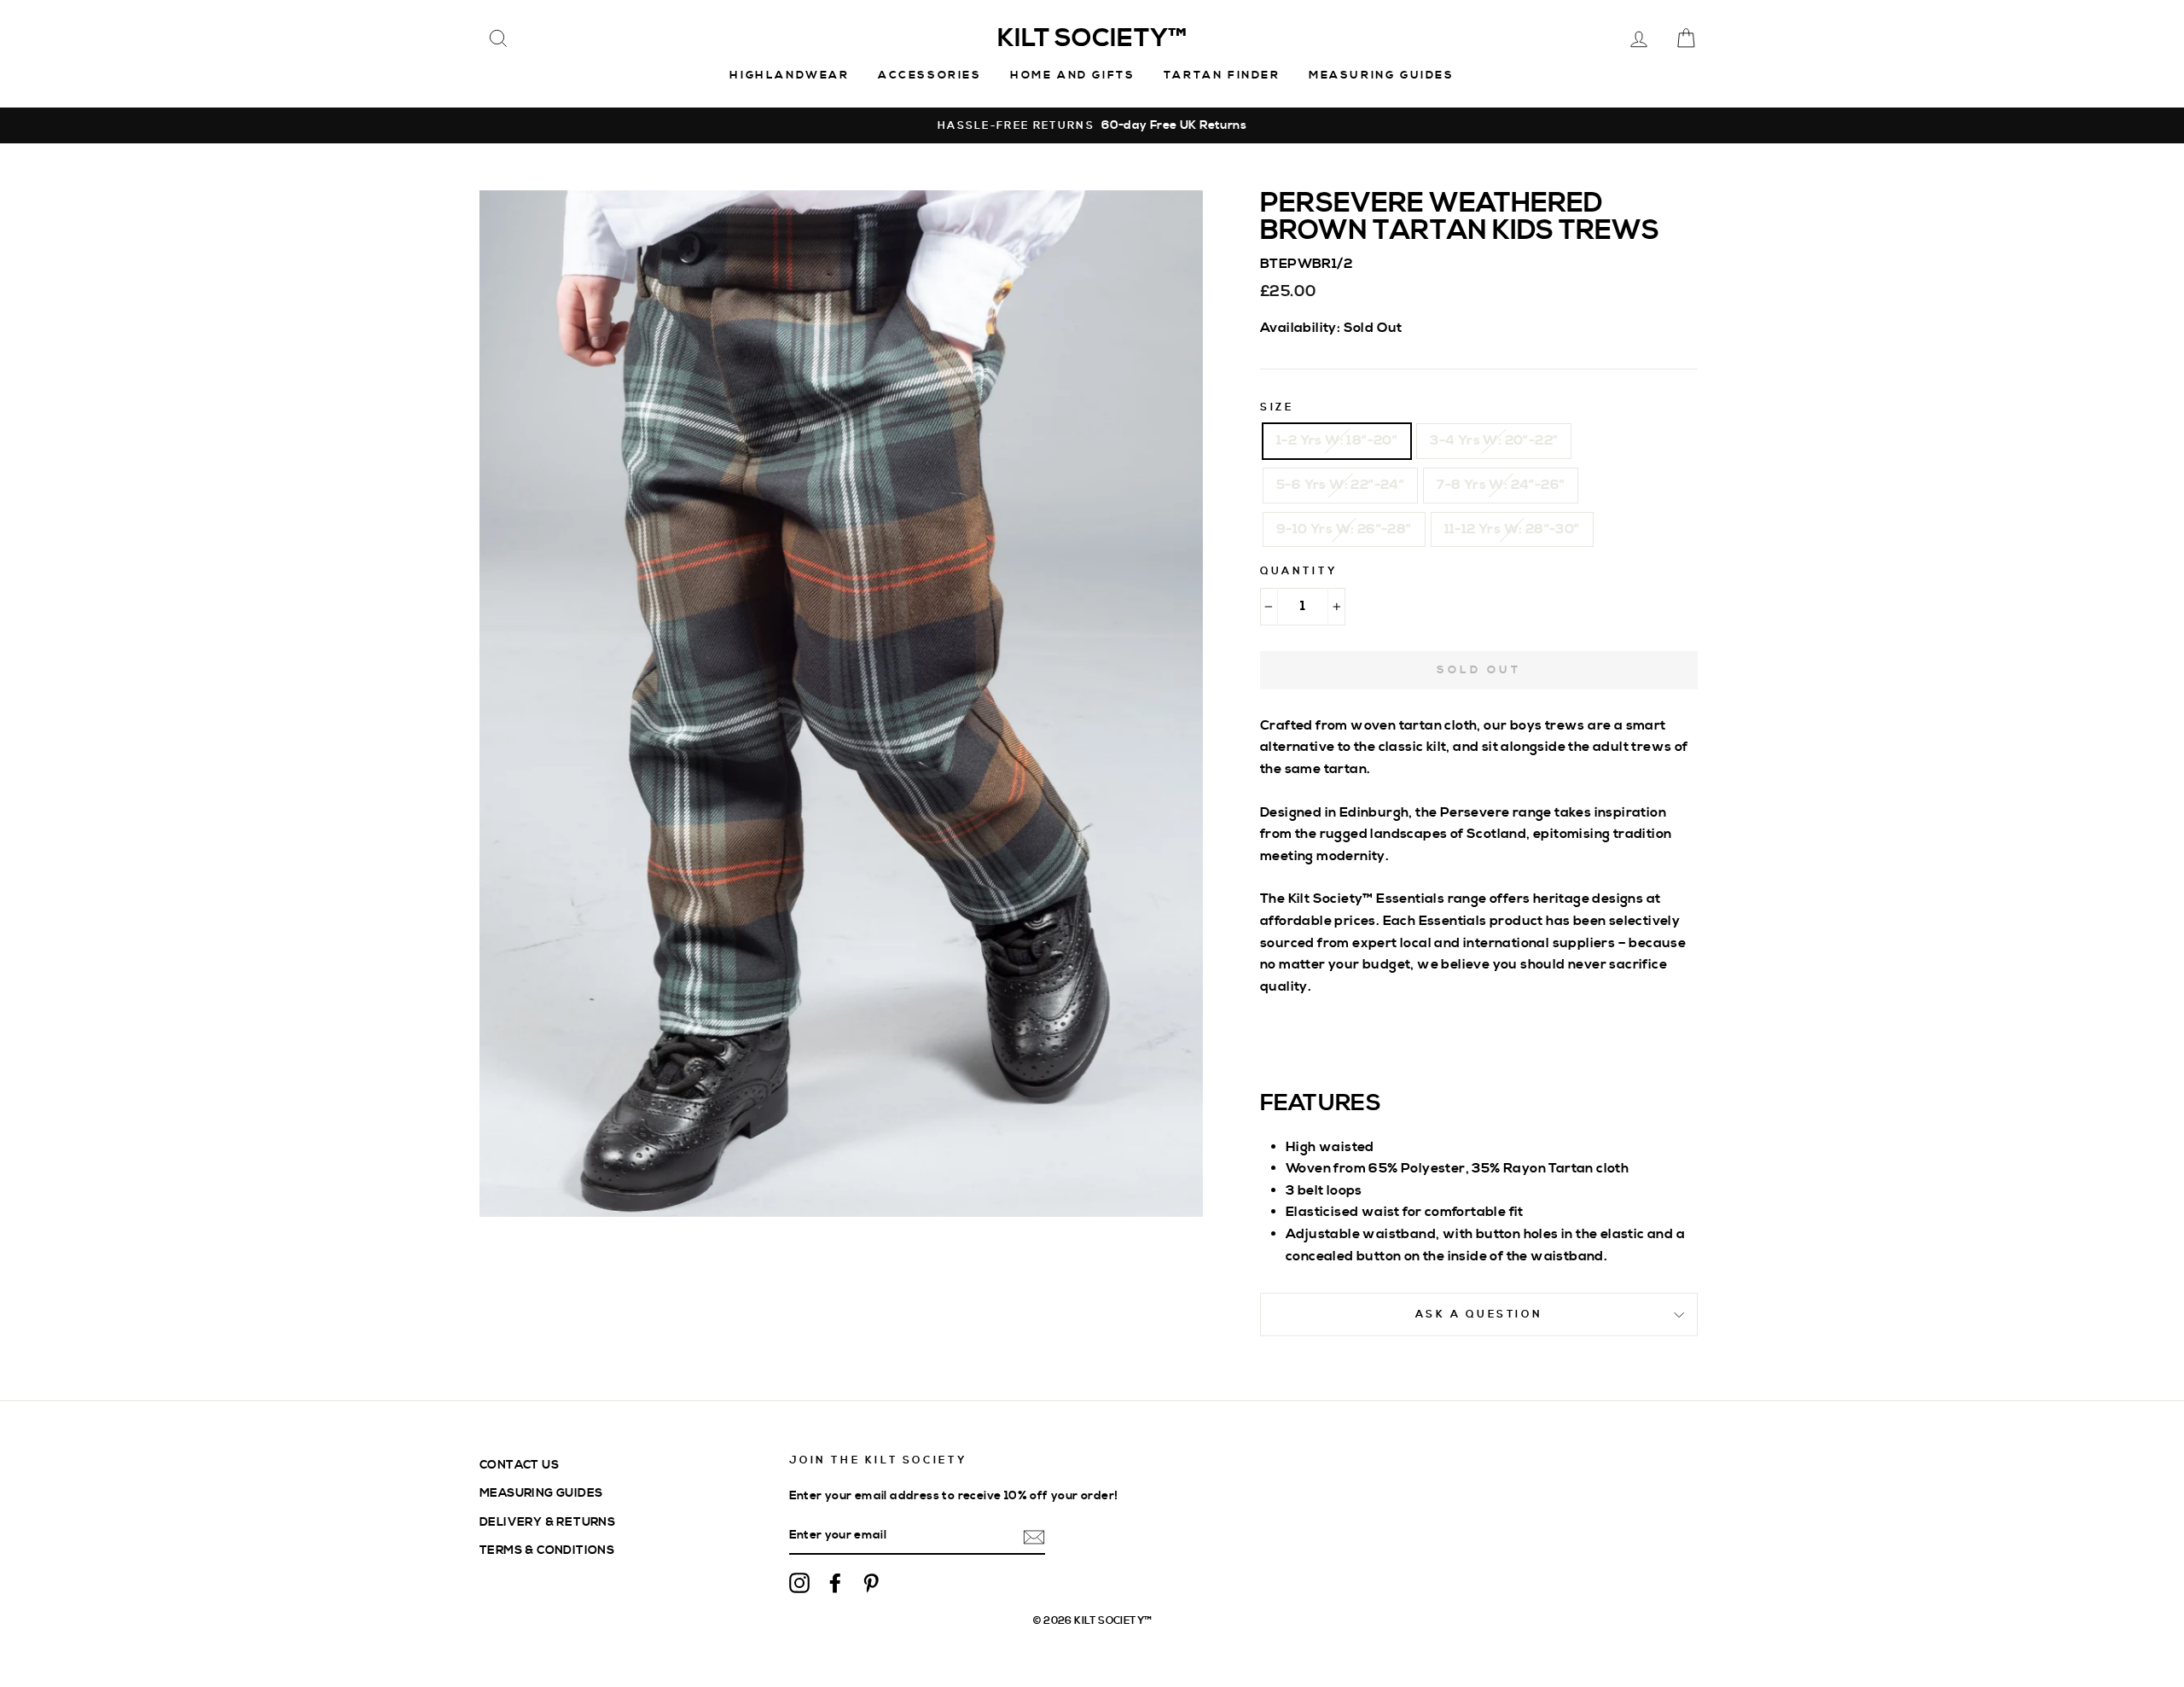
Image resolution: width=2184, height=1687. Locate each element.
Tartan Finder (1222, 75)
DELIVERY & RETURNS (547, 1522)
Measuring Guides (1382, 75)
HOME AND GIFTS (1072, 75)
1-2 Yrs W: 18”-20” (1337, 440)
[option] (1092, 125)
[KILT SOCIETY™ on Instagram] (799, 1582)
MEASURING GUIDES (541, 1493)
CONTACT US (519, 1465)
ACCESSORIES (930, 75)
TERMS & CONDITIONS (547, 1550)
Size (1277, 407)
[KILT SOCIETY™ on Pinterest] (871, 1582)
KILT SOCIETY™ (1092, 38)
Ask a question (1479, 1315)
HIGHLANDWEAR (789, 75)
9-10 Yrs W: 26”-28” (1344, 529)
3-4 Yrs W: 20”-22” (1494, 440)
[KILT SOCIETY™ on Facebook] (835, 1582)
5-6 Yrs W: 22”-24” (1340, 485)
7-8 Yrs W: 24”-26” (1501, 485)
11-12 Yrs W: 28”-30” (1512, 529)
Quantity (1299, 571)
